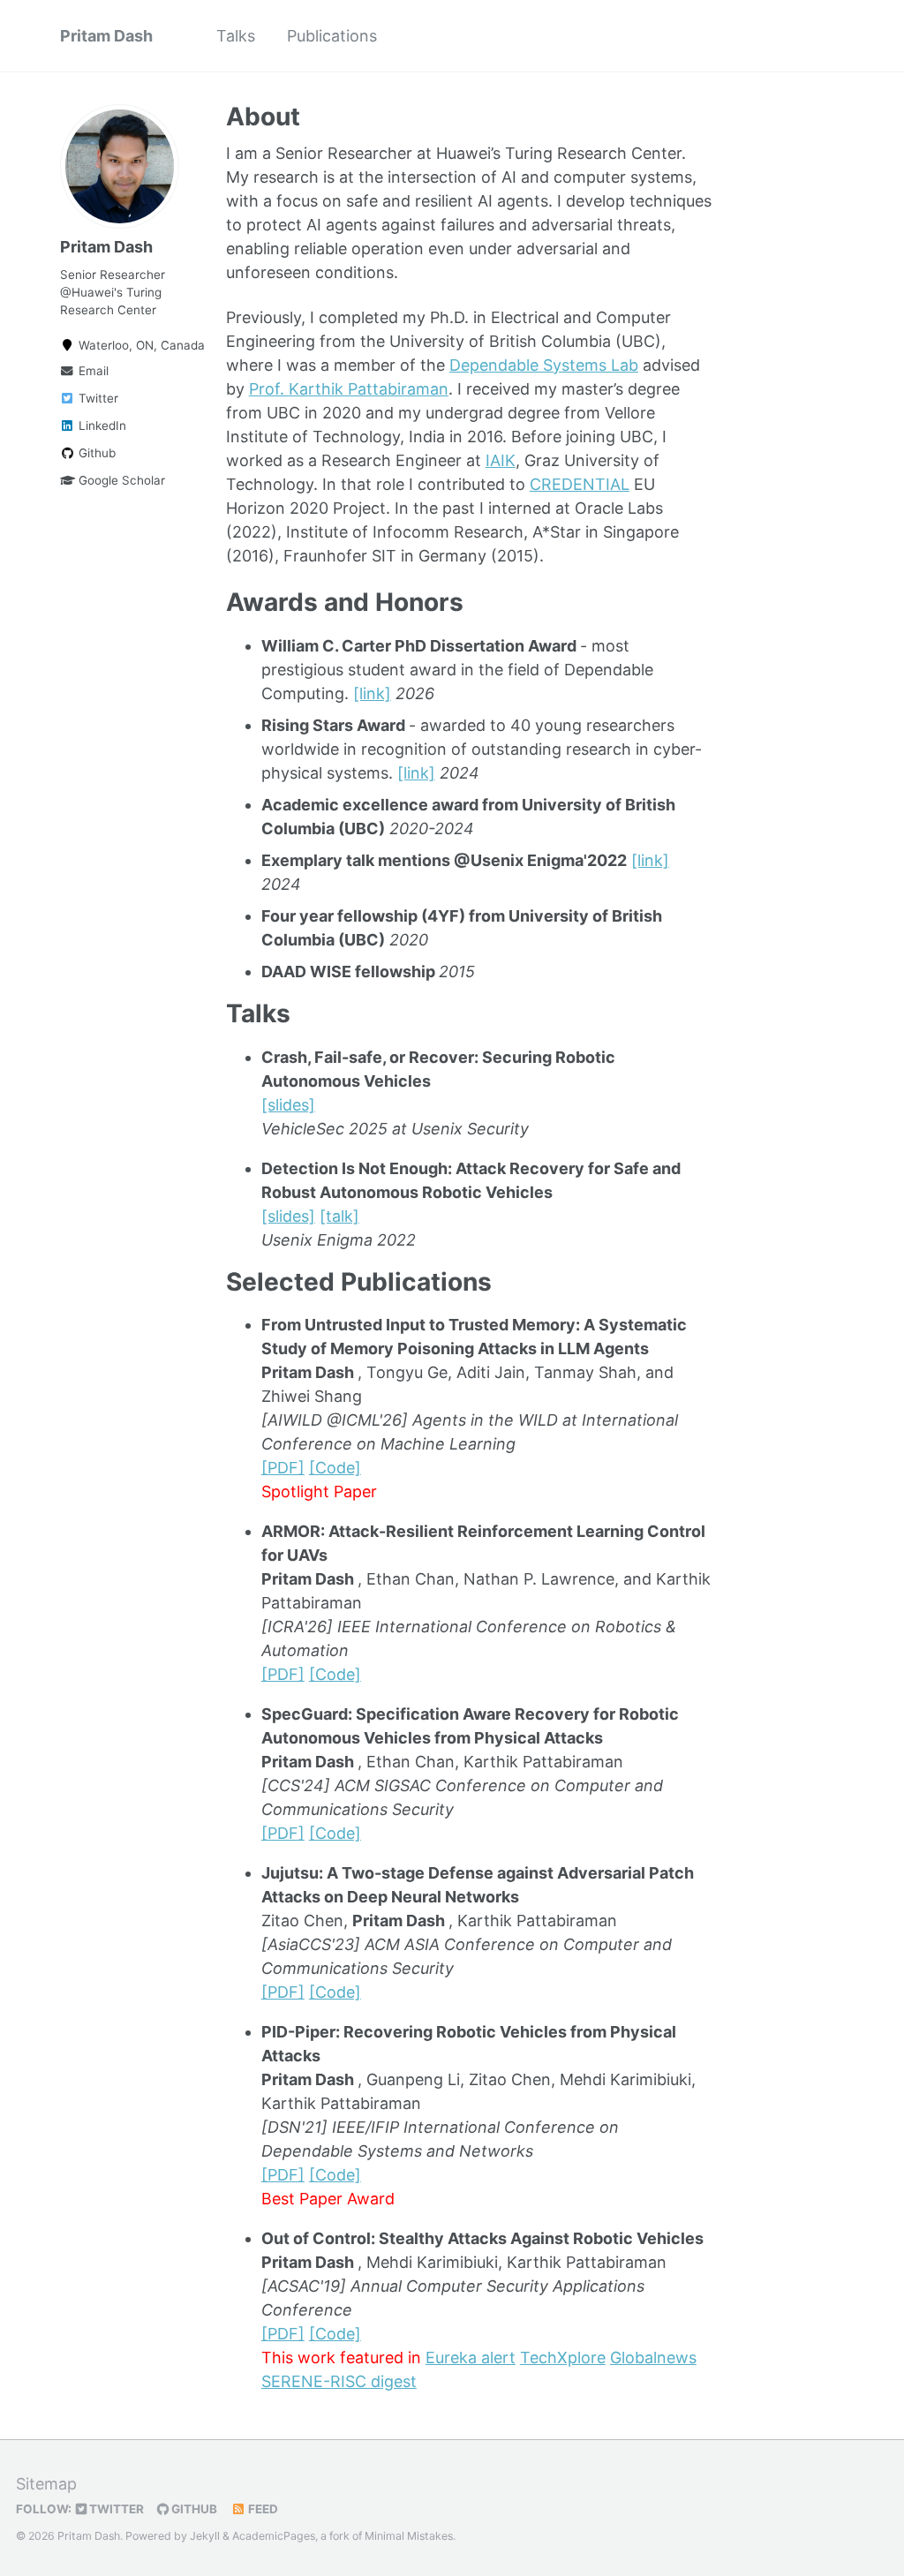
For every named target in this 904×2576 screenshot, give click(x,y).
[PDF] (283, 1468)
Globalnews (653, 2358)
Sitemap (46, 2484)
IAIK (501, 460)
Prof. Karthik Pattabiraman (349, 389)
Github (95, 453)
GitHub (193, 2509)
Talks (236, 36)
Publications (332, 36)
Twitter (97, 398)
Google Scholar (120, 480)
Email (92, 371)
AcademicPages (274, 2536)
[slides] (288, 1105)
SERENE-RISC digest (339, 2381)
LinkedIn (101, 426)
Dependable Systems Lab (544, 365)
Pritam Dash (106, 36)
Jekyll (205, 2536)
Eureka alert (471, 2358)
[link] (372, 693)
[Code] (335, 1468)
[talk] (339, 1216)
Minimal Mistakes (409, 2536)
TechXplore (563, 2358)
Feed (262, 2509)
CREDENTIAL (580, 484)
